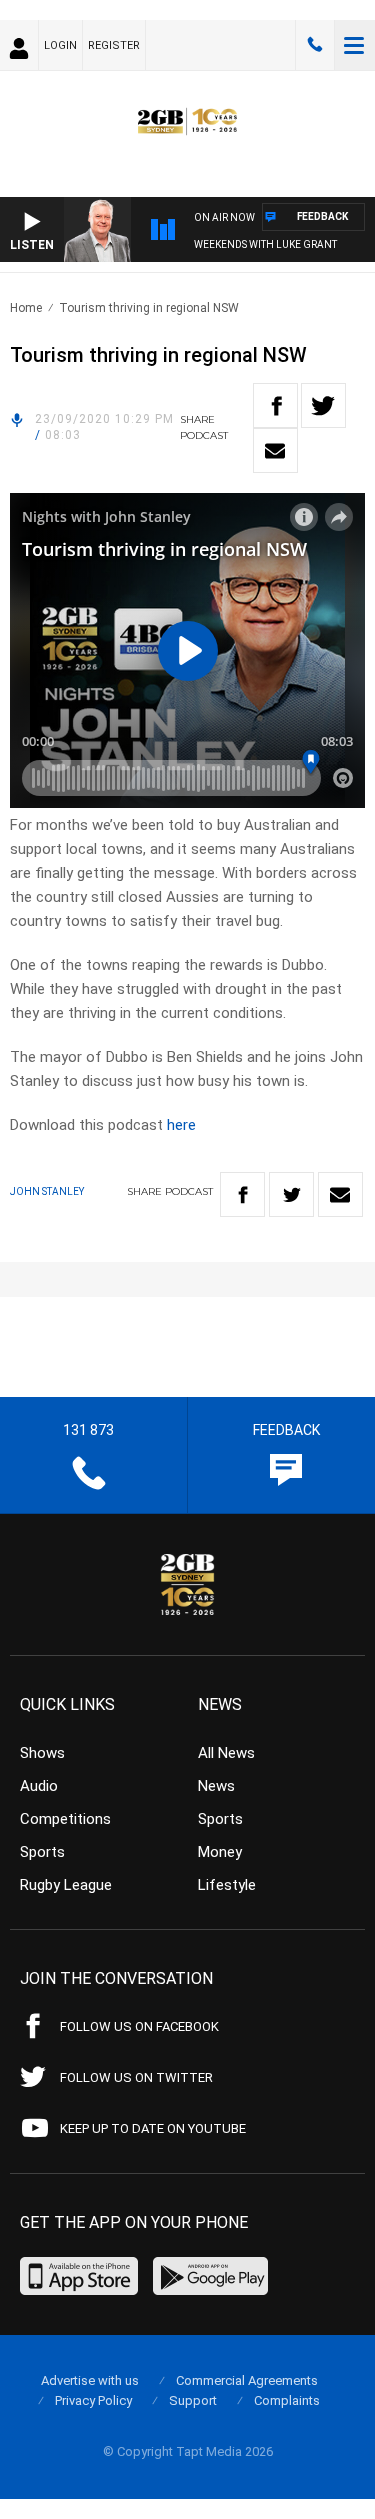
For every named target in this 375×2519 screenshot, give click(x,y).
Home (26, 308)
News (216, 1786)
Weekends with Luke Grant (265, 244)
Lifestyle (227, 1885)
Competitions (65, 1819)
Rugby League (66, 1885)
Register (114, 45)
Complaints (287, 2400)
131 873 (315, 45)
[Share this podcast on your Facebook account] (275, 405)
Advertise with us (90, 2380)
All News (226, 1753)
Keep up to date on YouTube (153, 2128)
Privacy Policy (93, 2400)
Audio (39, 1786)
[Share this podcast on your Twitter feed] (323, 405)
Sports (42, 1852)
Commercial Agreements (247, 2380)
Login (60, 45)
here (181, 1125)
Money (220, 1852)
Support (193, 2400)
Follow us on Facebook (139, 2026)
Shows (42, 1753)
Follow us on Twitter (136, 2077)
